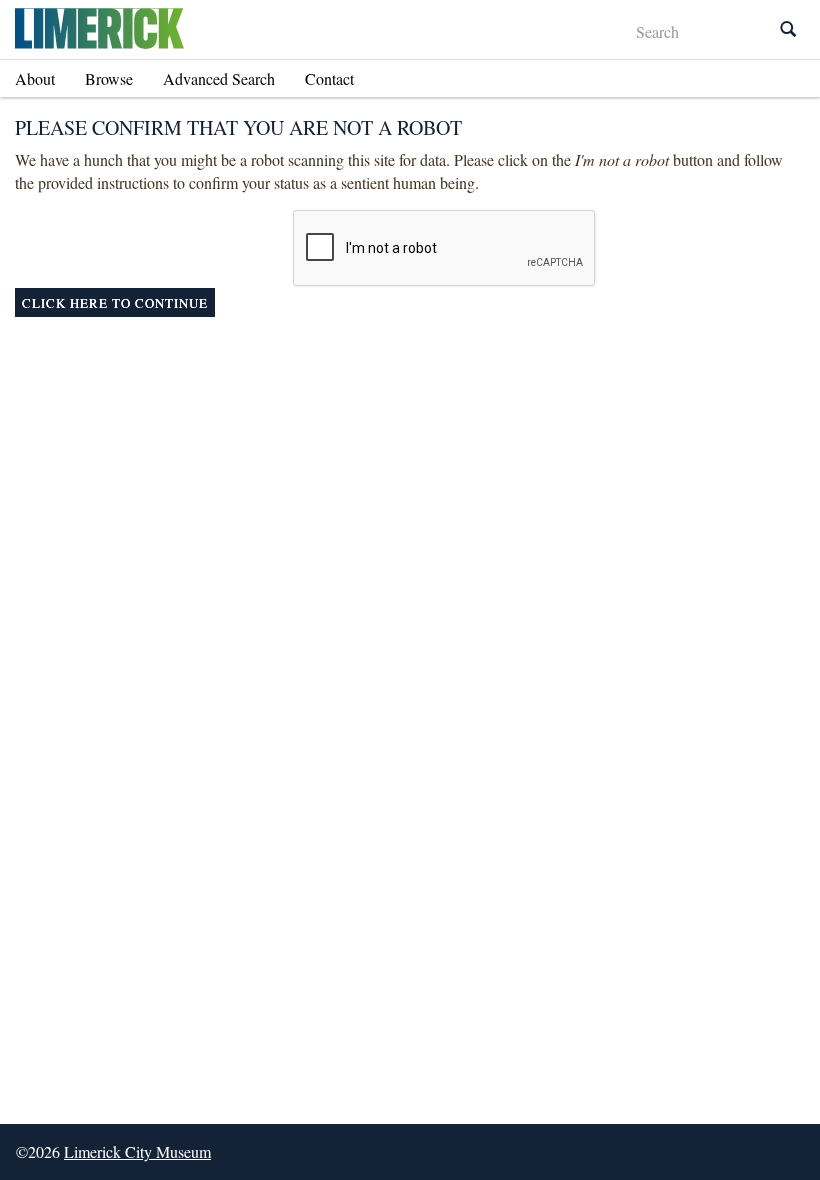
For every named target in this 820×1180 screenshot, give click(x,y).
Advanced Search (219, 78)
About (35, 78)
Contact (329, 78)
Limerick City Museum (137, 1151)
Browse (109, 78)
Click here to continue (115, 303)
